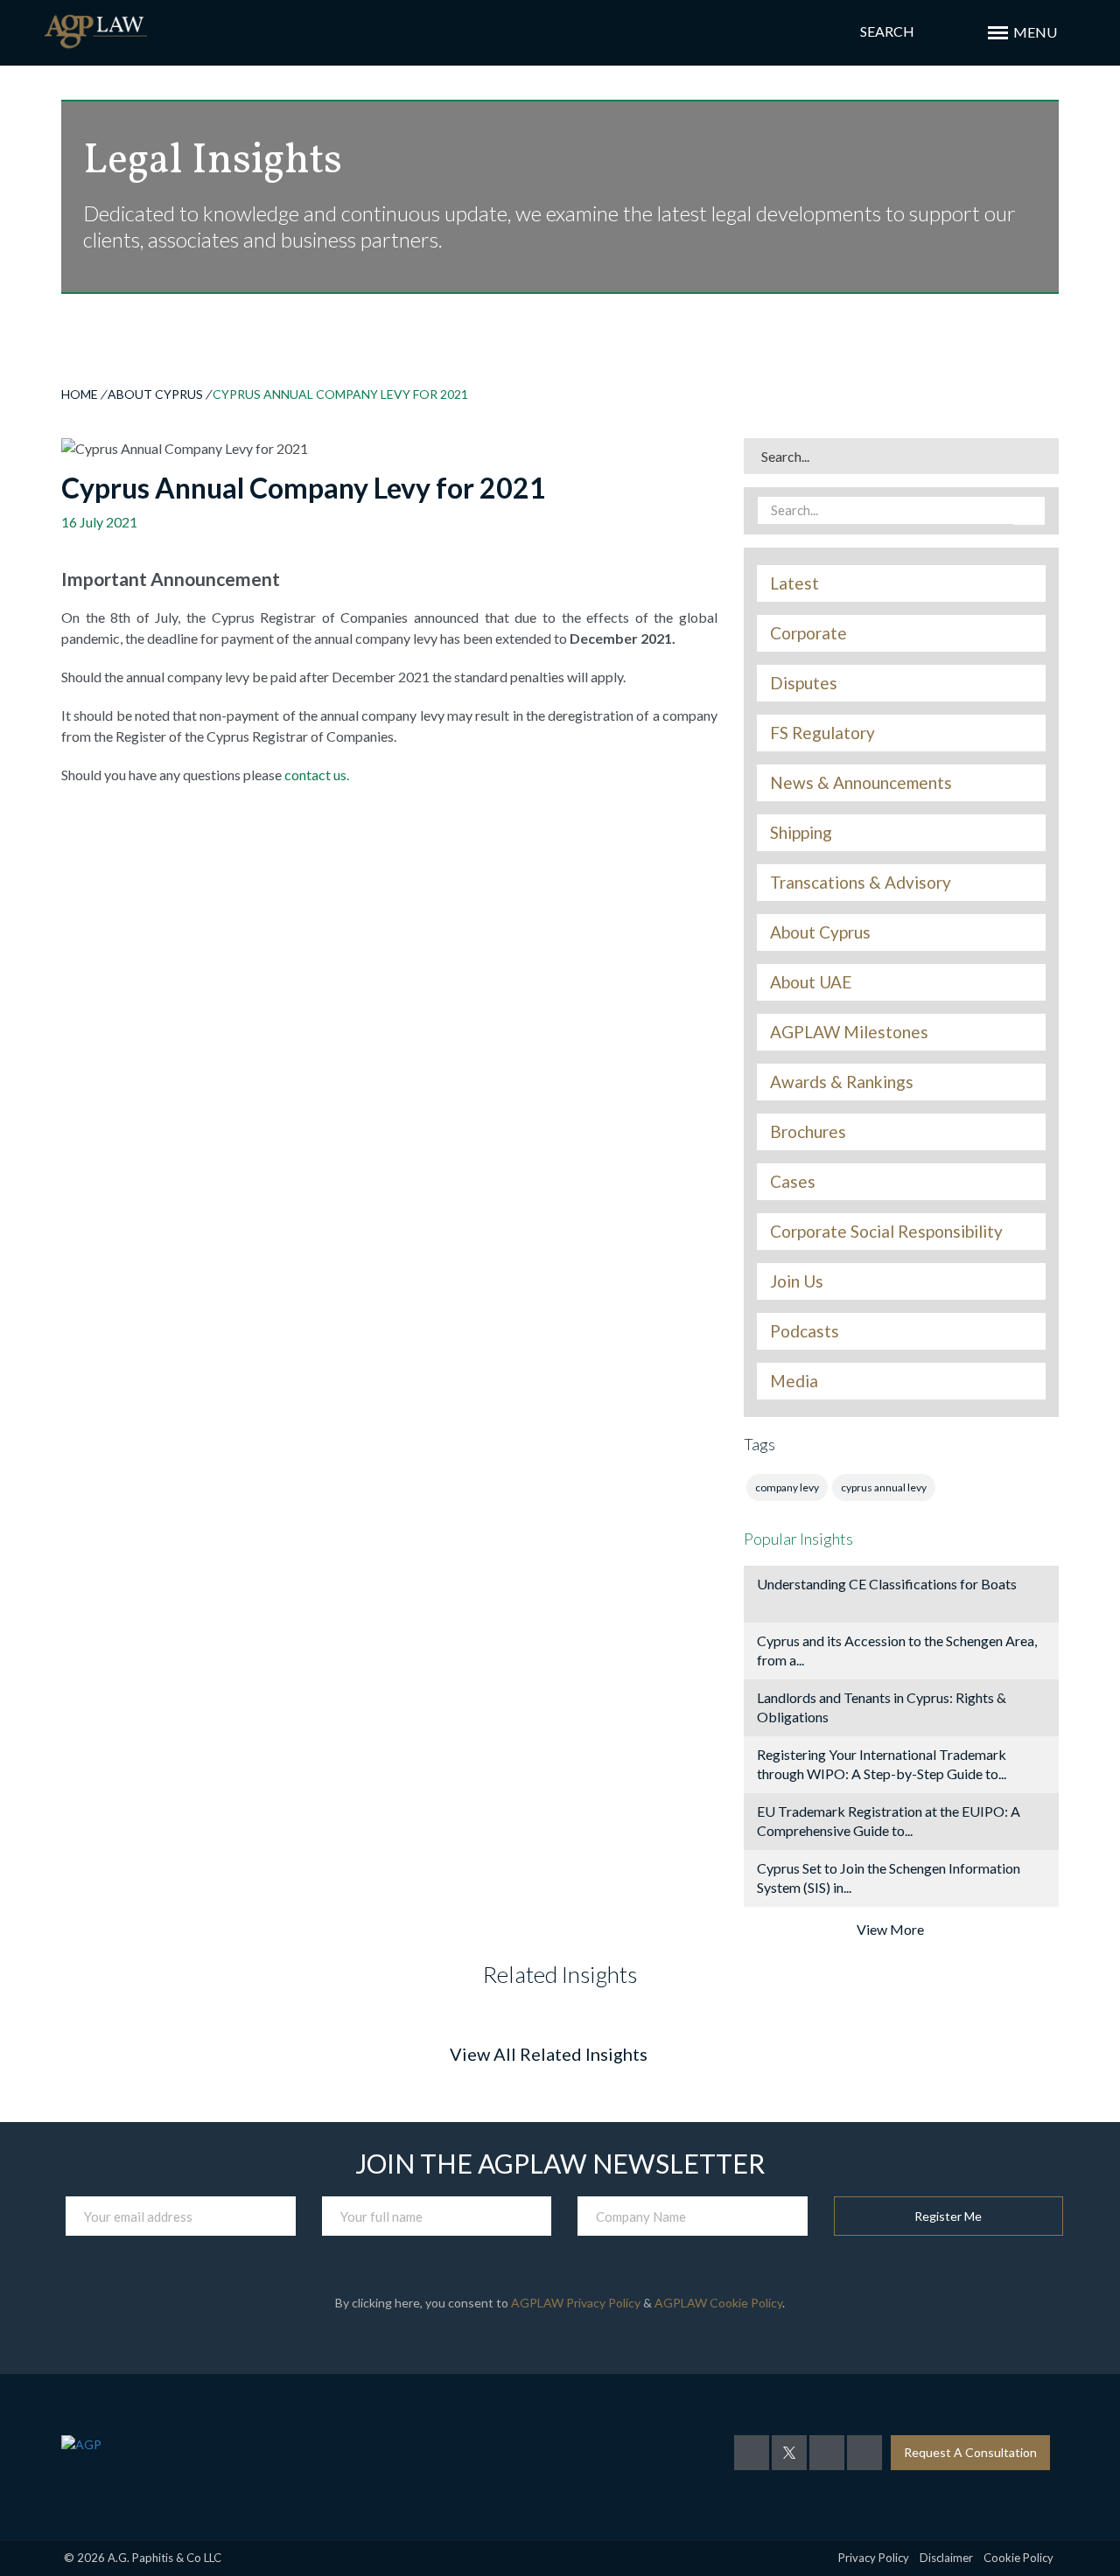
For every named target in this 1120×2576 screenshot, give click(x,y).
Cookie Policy (1018, 2558)
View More (890, 1929)
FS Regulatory (822, 733)
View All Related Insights (549, 2054)
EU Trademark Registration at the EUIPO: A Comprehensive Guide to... (889, 1821)
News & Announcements (861, 783)
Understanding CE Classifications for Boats (887, 1584)
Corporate (808, 633)
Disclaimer (946, 2558)
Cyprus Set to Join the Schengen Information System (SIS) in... (889, 1878)
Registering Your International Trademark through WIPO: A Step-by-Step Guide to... (882, 1764)
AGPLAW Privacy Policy (576, 2303)
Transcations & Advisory (861, 883)
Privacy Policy (874, 2558)
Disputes (804, 683)
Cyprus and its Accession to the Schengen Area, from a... (897, 1650)
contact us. (317, 775)
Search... (785, 456)
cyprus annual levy (884, 1487)
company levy (787, 1487)
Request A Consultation (970, 2452)
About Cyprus (155, 394)
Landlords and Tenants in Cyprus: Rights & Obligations (882, 1707)
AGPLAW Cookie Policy (718, 2303)
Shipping (801, 833)
